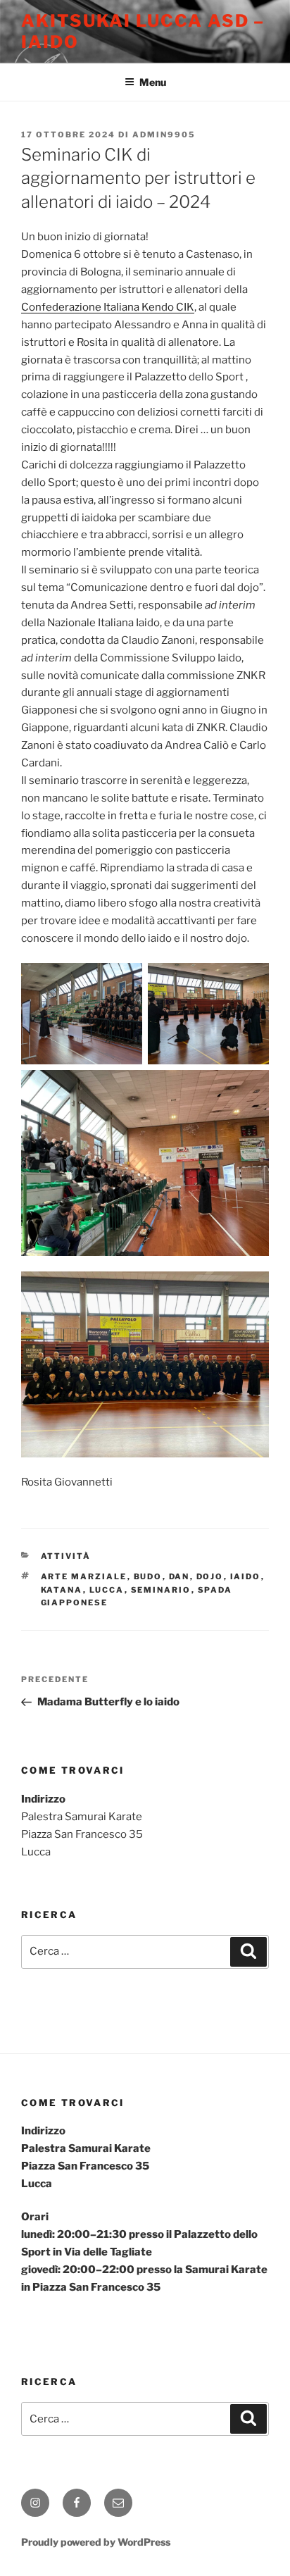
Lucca (107, 1590)
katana (62, 1590)
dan (179, 1576)
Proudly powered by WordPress (96, 2542)
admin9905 (164, 135)
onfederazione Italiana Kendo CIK (112, 307)
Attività (66, 1556)
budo (148, 1576)
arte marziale (84, 1576)
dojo (210, 1576)
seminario (161, 1590)
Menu (153, 82)
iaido (246, 1576)
